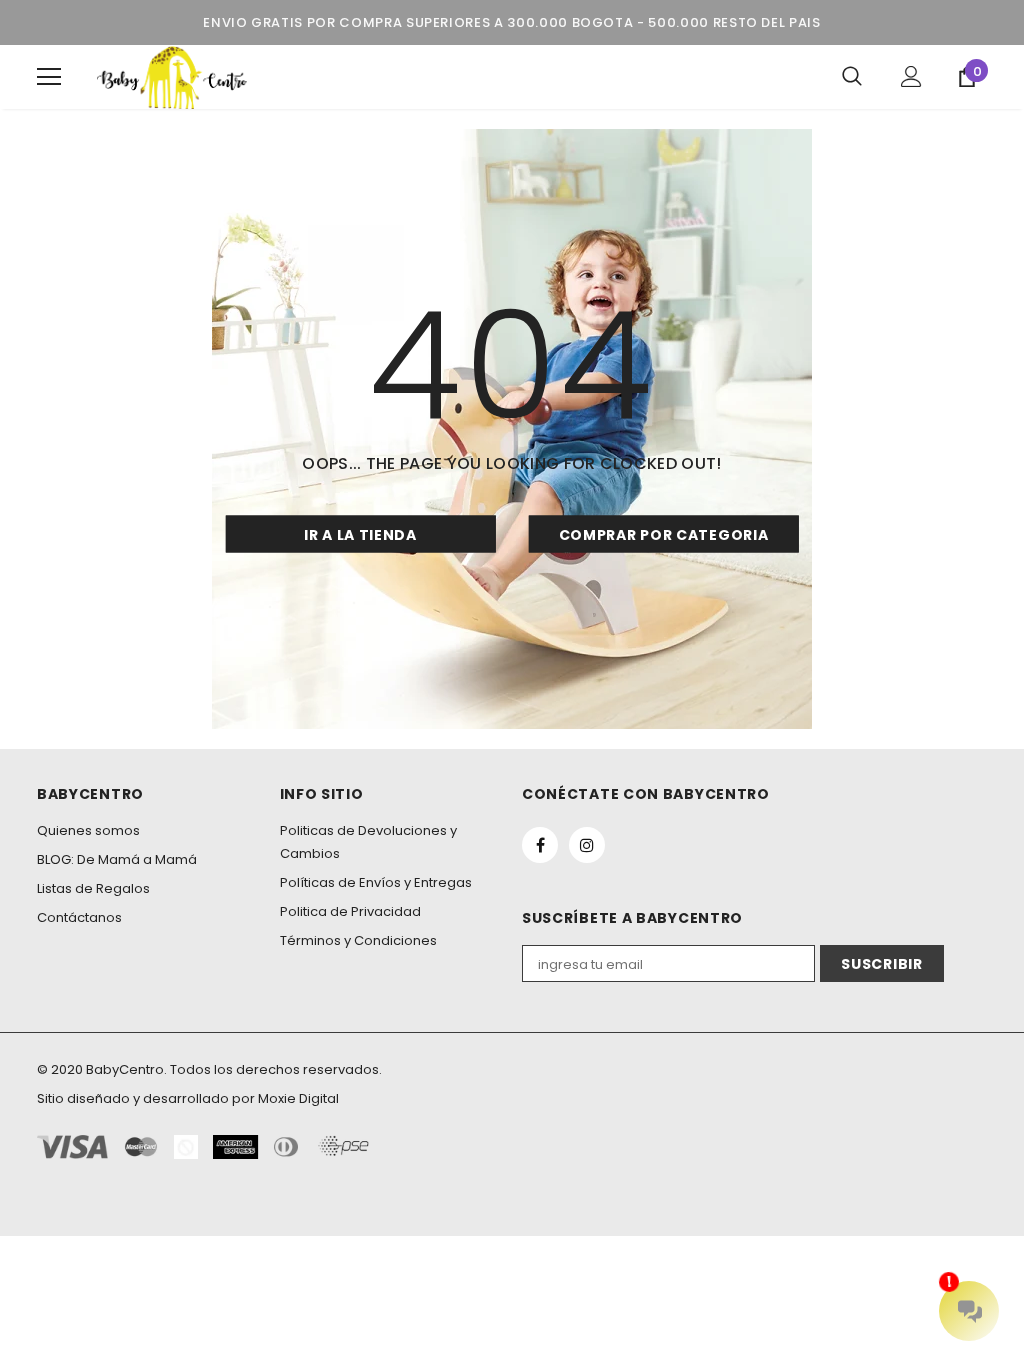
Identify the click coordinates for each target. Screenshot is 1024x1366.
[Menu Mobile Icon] (49, 77)
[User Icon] (911, 76)
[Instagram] (587, 845)
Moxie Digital (298, 1098)
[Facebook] (540, 845)
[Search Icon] (852, 77)
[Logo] (172, 77)
